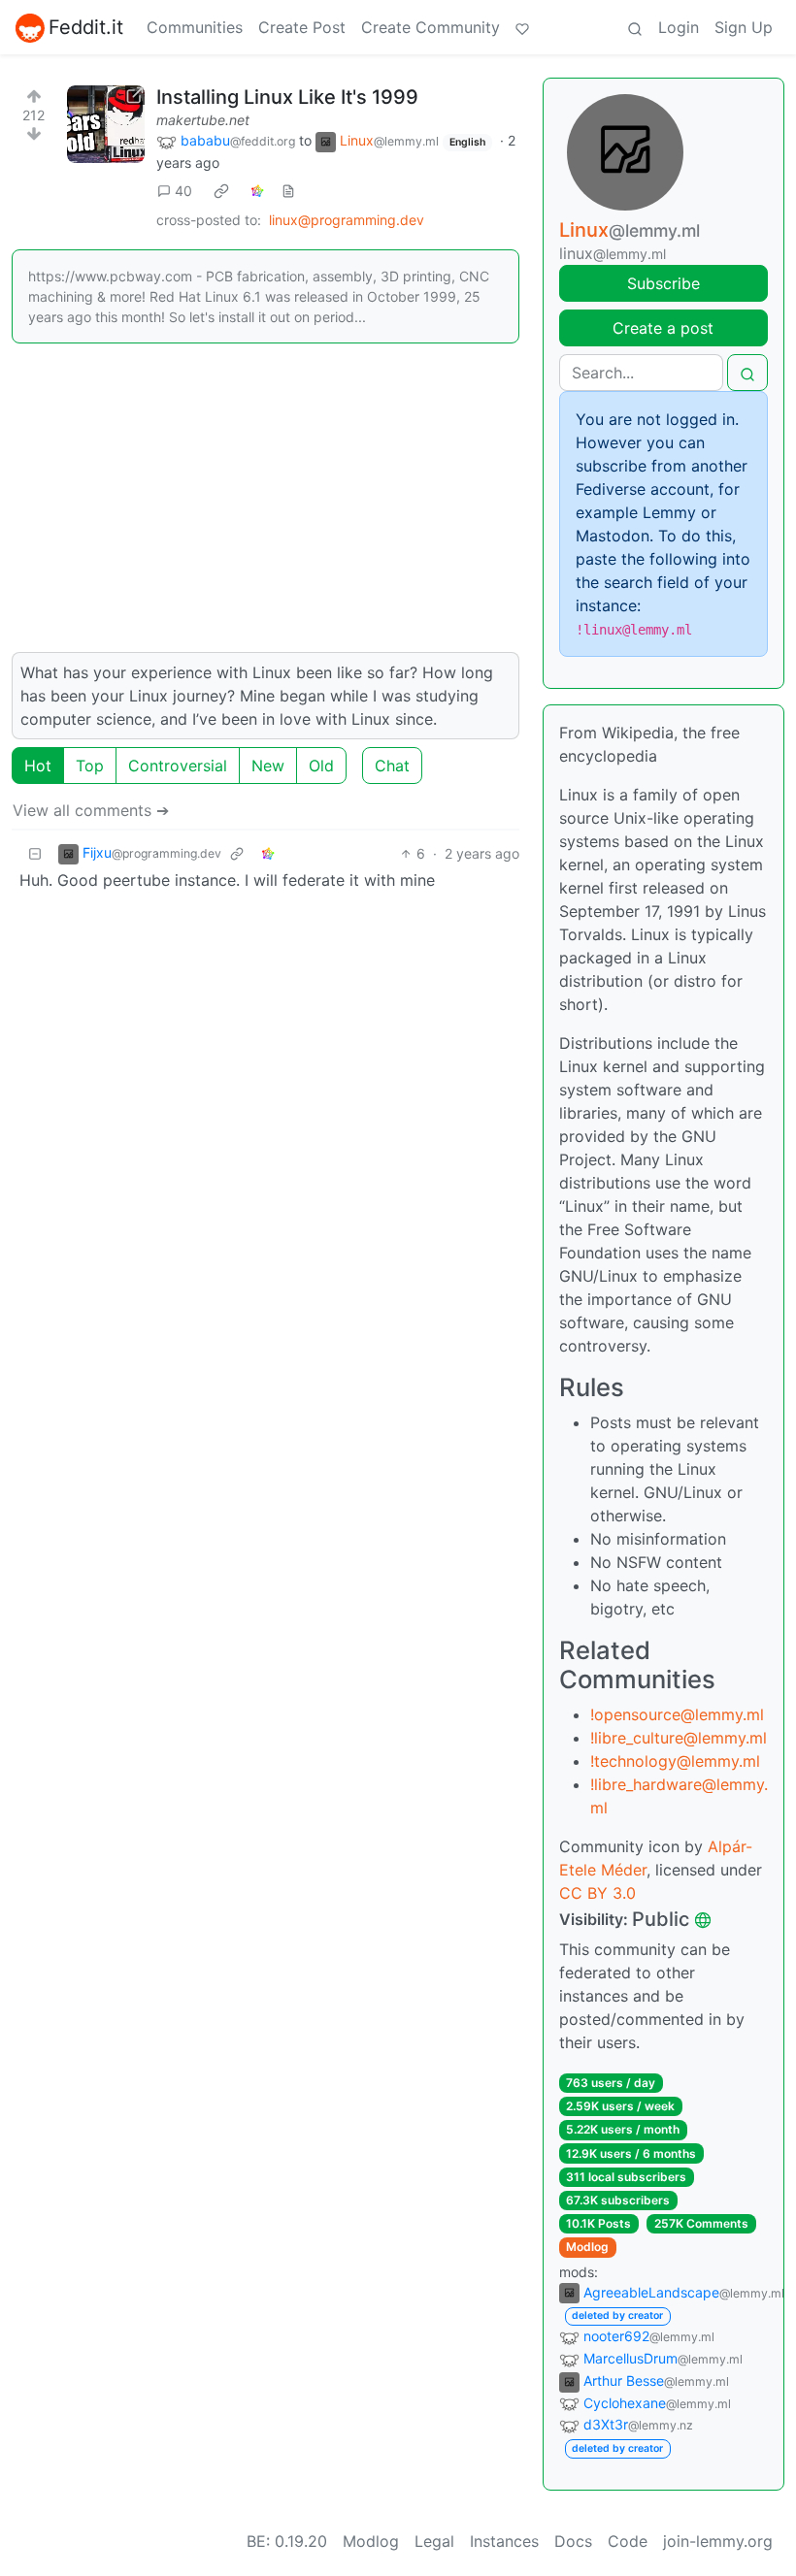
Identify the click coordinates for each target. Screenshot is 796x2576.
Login (679, 27)
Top (90, 766)
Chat (392, 766)
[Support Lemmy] (522, 27)
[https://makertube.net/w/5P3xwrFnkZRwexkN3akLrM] (106, 124)
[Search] (635, 27)
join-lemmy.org (718, 2541)
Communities (195, 27)
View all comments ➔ (91, 810)
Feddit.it (86, 27)
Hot (38, 766)
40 (183, 191)
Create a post (663, 328)
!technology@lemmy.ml (675, 1761)
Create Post (302, 27)
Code (628, 2541)
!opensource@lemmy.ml (677, 1714)
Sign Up (744, 27)
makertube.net (203, 120)
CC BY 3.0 (597, 1893)
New (268, 766)
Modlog (587, 2247)
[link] (221, 191)
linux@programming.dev (347, 220)
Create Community (431, 27)
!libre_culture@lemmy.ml (679, 1738)
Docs (573, 2541)
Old (321, 766)
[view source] (288, 191)
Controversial (178, 766)
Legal (434, 2541)
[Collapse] (35, 853)
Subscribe (663, 283)
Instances (504, 2541)
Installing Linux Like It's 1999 (287, 97)
